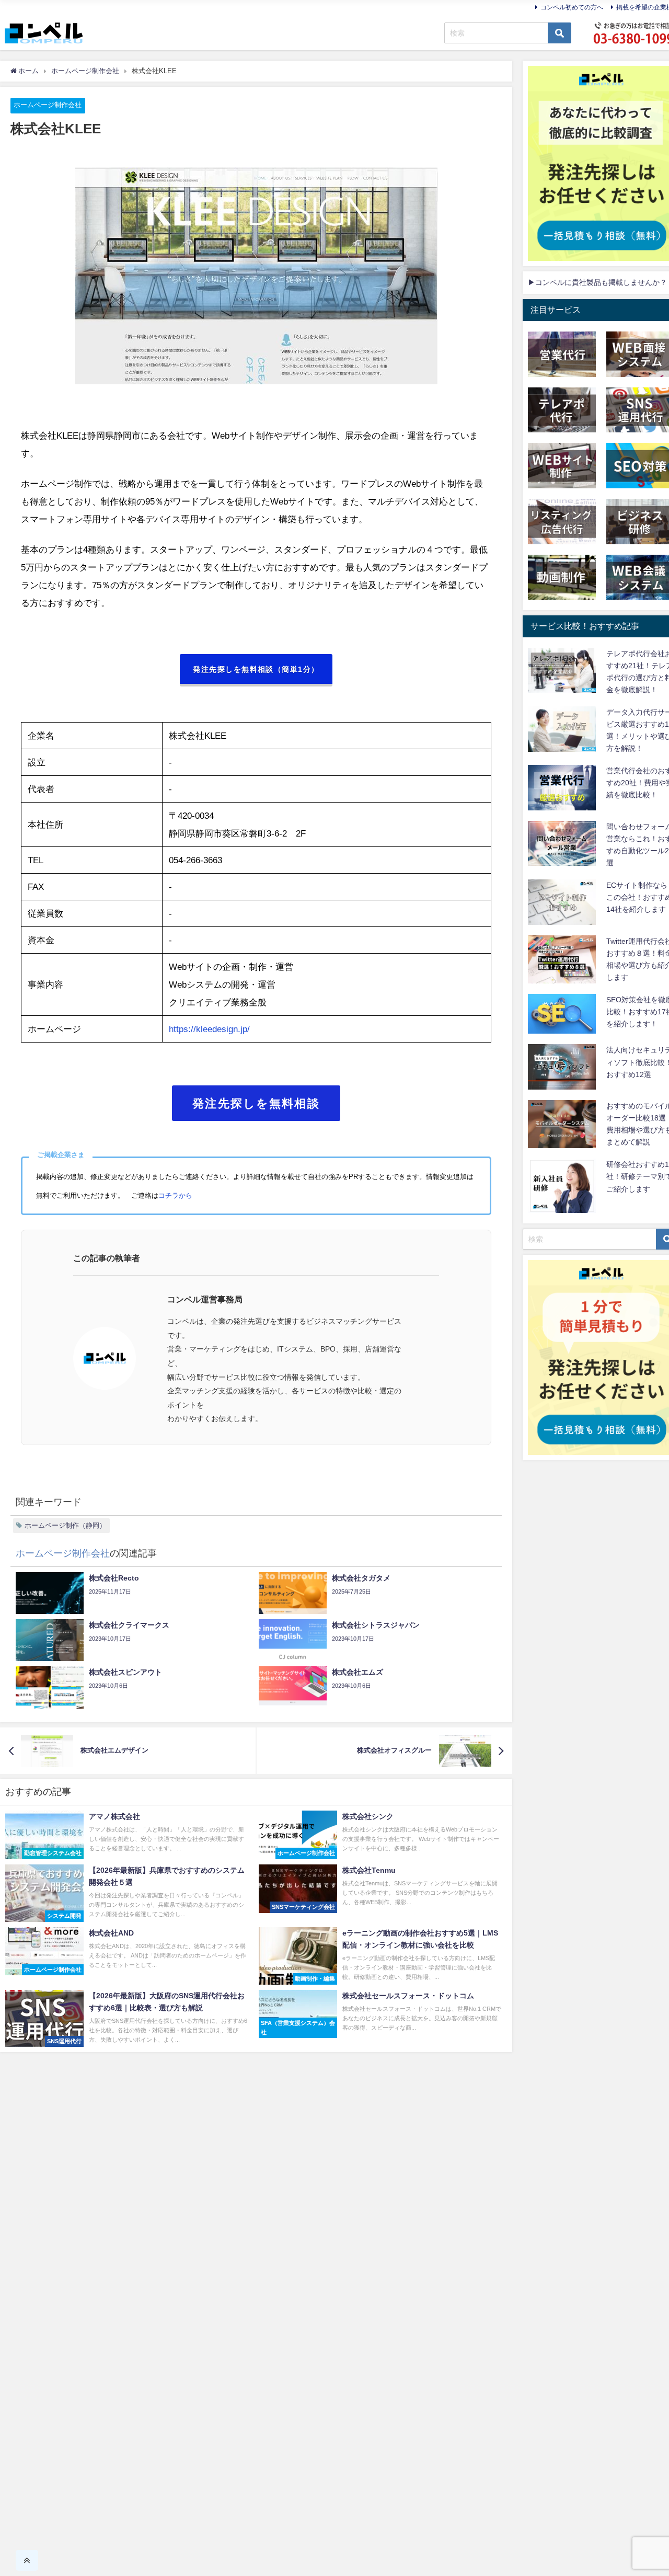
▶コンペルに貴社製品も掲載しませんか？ (597, 282)
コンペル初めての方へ (572, 7)
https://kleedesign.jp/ (209, 1029)
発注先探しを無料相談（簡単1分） (256, 669)
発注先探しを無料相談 (256, 1103)
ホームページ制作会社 (48, 105)
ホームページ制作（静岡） (65, 1525)
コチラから (175, 1195)
